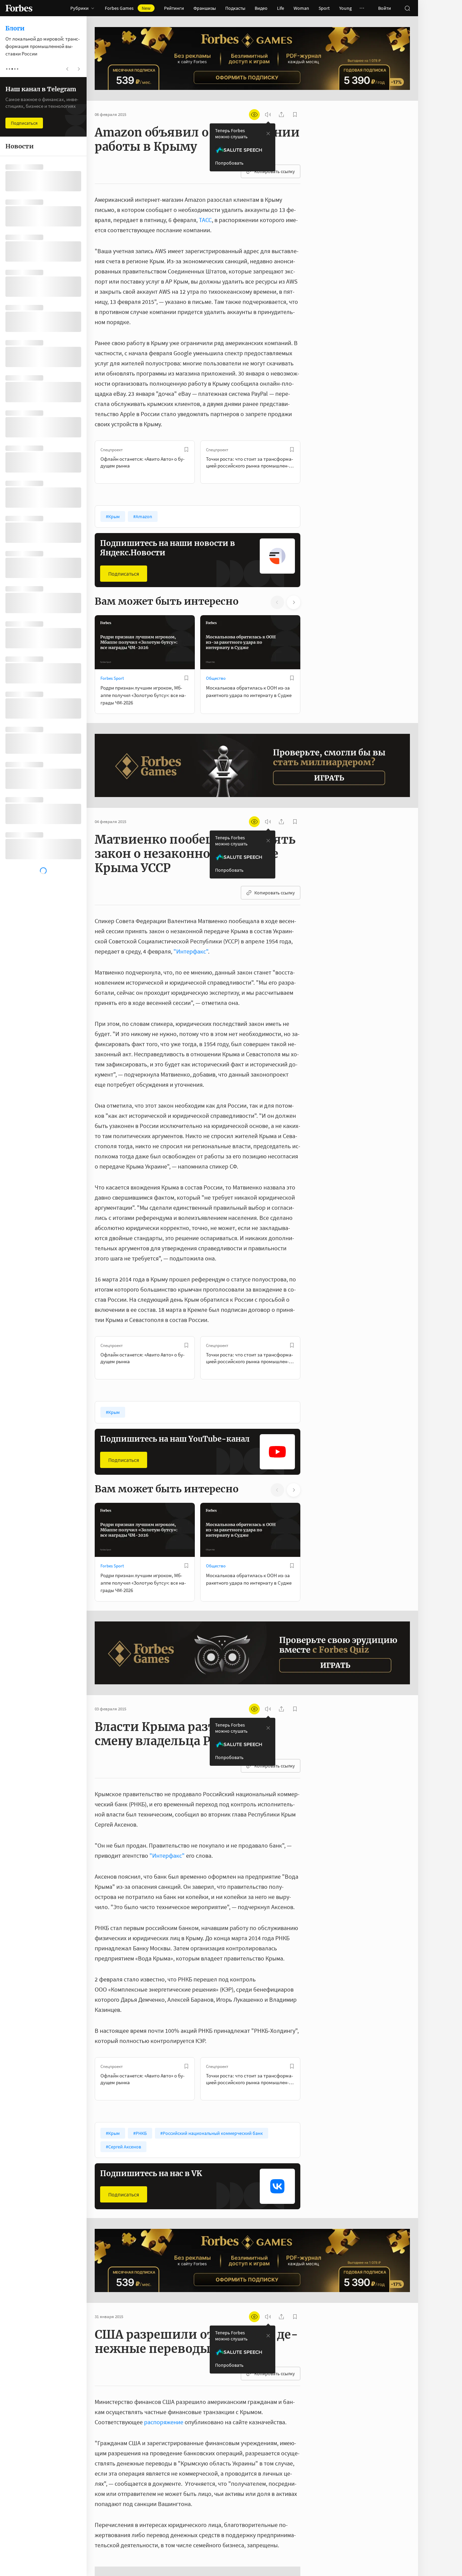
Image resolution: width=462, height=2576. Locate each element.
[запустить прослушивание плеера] (268, 115)
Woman (301, 8)
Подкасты (235, 8)
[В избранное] (186, 450)
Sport (324, 8)
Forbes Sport (112, 678)
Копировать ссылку (275, 171)
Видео (261, 8)
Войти (385, 8)
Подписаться (124, 574)
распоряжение (164, 2422)
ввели (147, 2566)
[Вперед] (311, 462)
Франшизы (205, 8)
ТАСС (205, 220)
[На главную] (19, 8)
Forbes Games (128, 8)
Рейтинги (174, 8)
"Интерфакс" (191, 951)
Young (345, 8)
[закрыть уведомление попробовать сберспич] (268, 134)
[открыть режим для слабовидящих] (254, 115)
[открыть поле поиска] (407, 8)
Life (281, 8)
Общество (216, 678)
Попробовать (229, 163)
